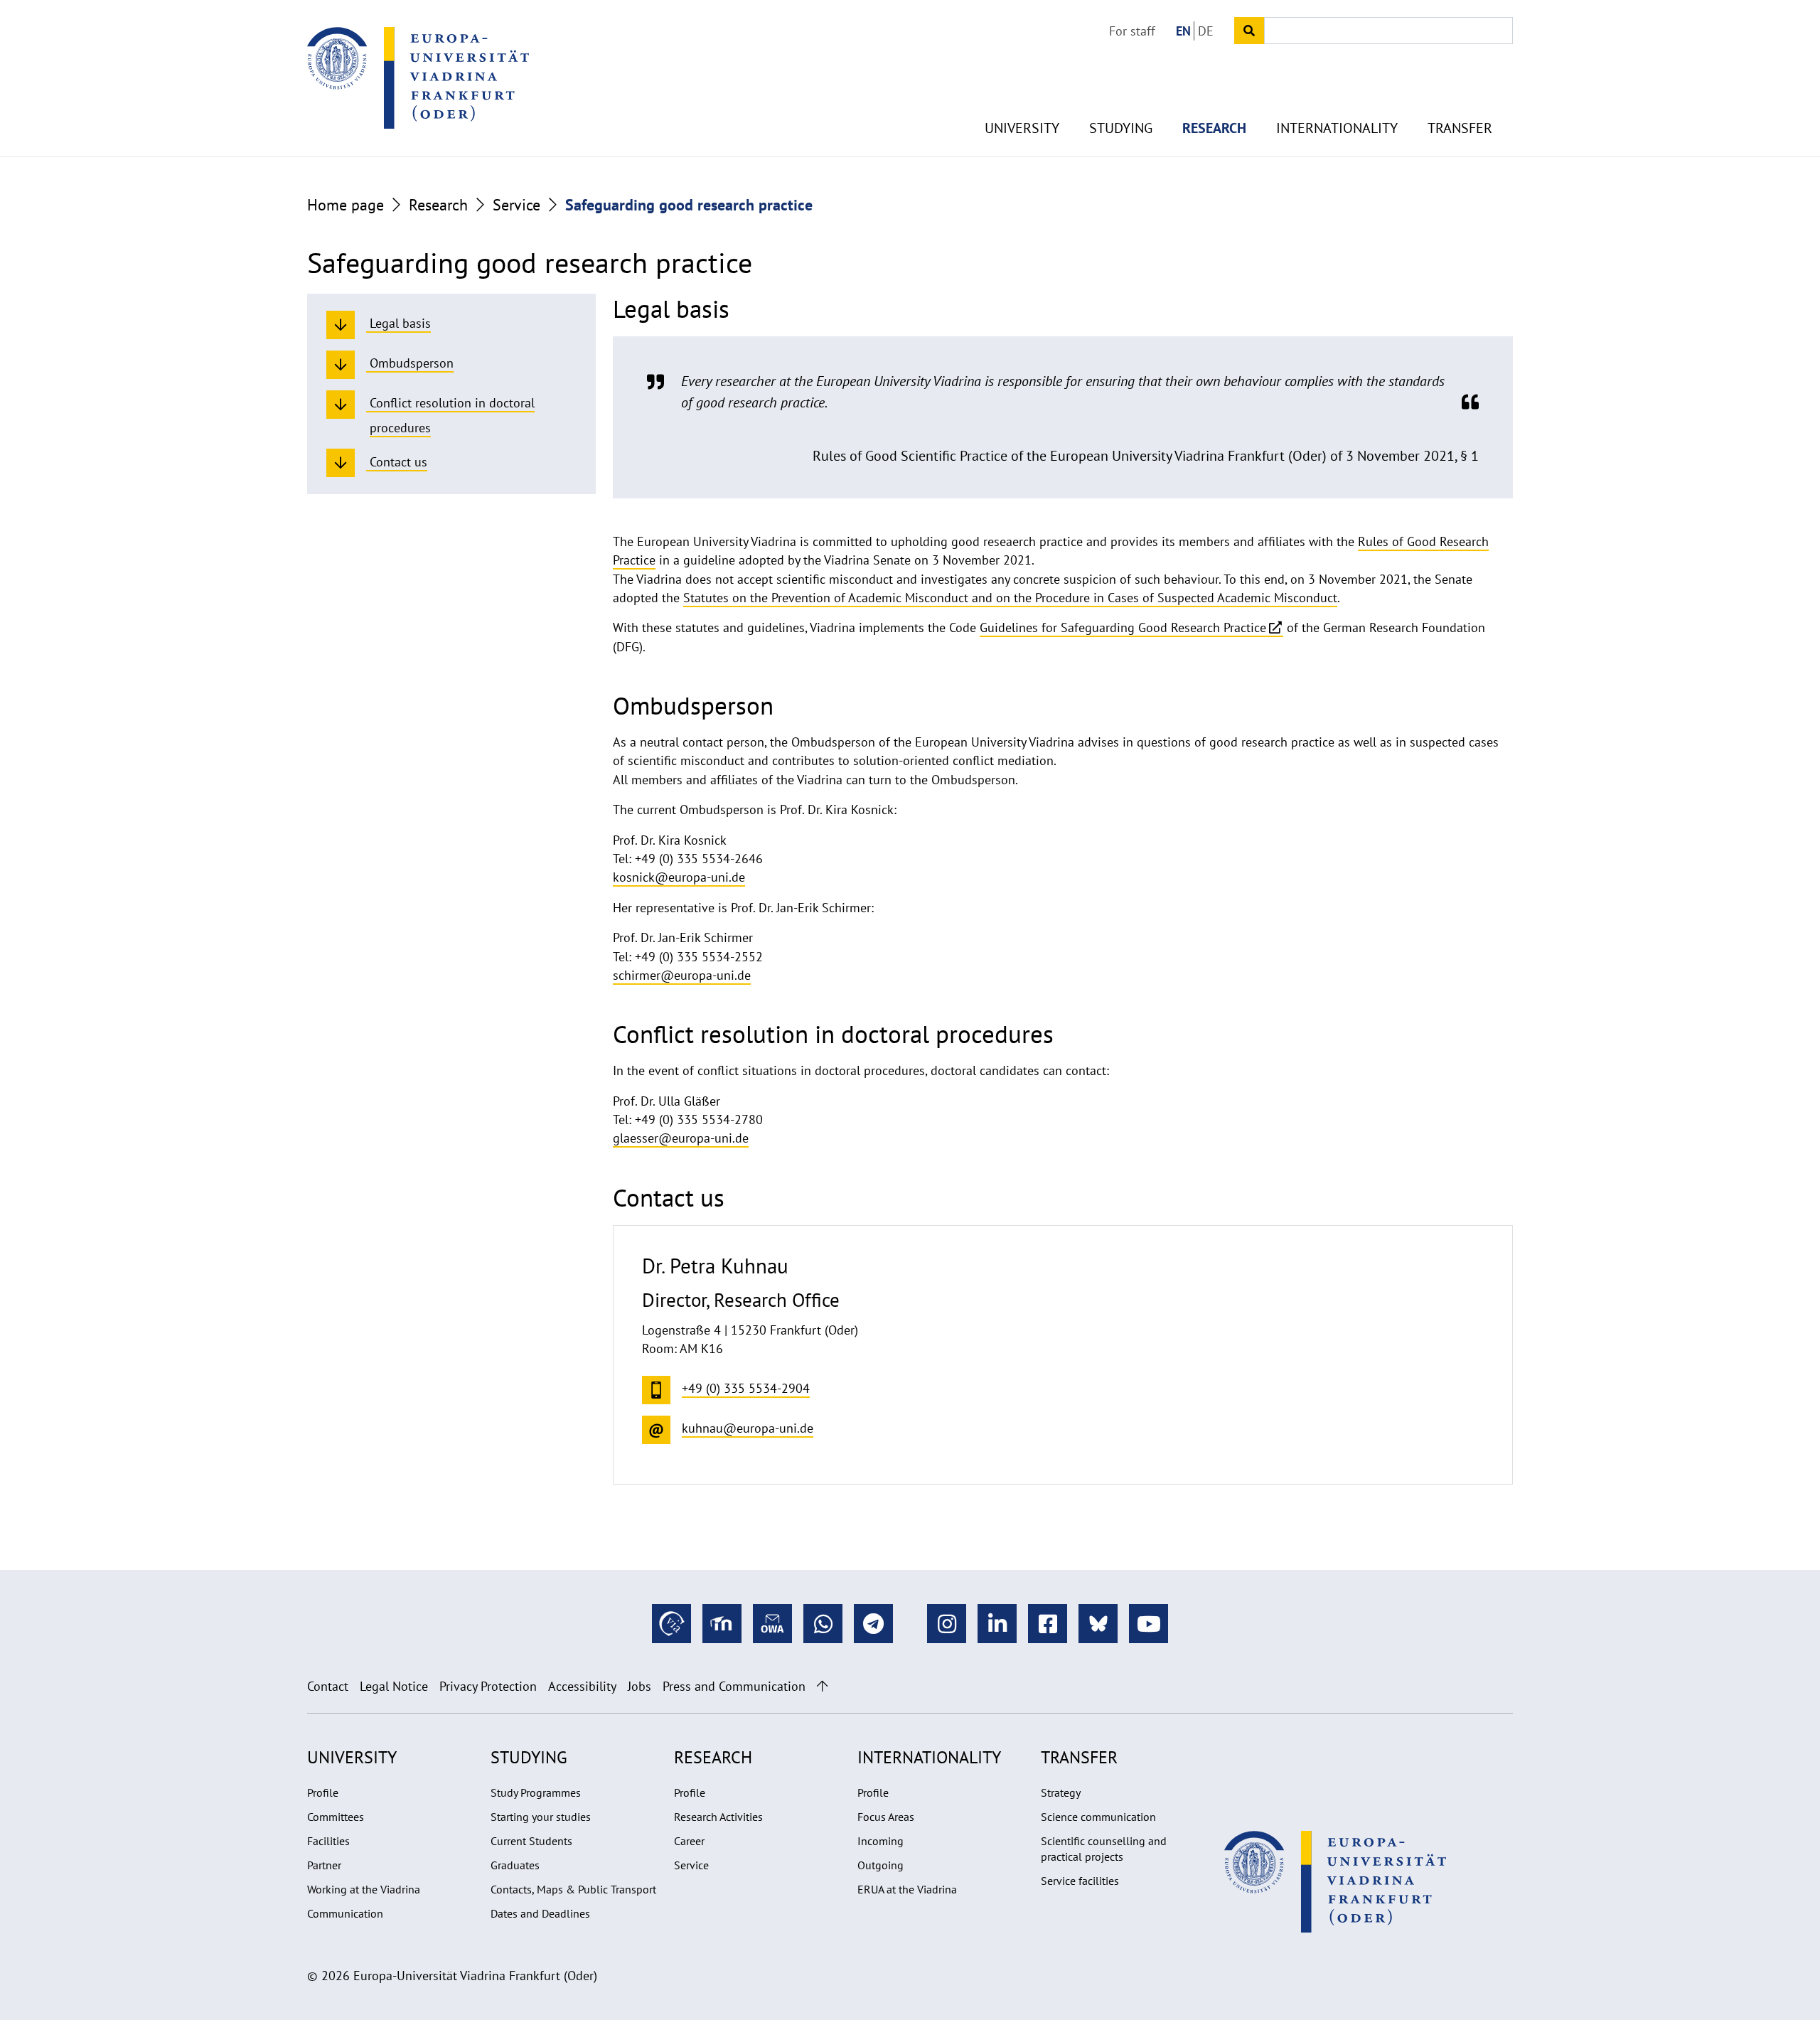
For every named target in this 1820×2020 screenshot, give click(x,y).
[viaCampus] (671, 1624)
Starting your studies (541, 1817)
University (1022, 128)
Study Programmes (536, 1792)
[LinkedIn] (997, 1624)
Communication (345, 1913)
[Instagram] (947, 1624)
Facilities (328, 1841)
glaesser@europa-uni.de (681, 1138)
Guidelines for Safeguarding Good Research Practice (1123, 627)
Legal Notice (394, 1686)
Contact (328, 1686)
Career (689, 1841)
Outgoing (880, 1865)
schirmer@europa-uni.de (682, 975)
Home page (346, 205)
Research (1214, 128)
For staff (1132, 31)
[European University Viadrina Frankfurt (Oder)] (418, 78)
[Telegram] (873, 1624)
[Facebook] (1048, 1624)
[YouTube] (1149, 1624)
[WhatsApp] (823, 1624)
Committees (336, 1817)
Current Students (531, 1841)
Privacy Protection (488, 1686)
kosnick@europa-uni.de (679, 877)
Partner (324, 1865)
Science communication (1098, 1817)
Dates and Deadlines (540, 1913)
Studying (1121, 128)
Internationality (1337, 128)
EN (1183, 31)
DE (1206, 31)
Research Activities (718, 1817)
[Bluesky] (1098, 1624)
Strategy (1061, 1792)
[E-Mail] (772, 1624)
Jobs (639, 1686)
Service (516, 205)
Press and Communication (734, 1686)
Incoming (880, 1841)
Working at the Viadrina (364, 1889)
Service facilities (1080, 1881)
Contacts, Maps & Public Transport (573, 1889)
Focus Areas (886, 1817)
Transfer (1460, 128)
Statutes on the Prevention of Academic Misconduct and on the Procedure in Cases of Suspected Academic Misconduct (1010, 598)
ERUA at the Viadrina (907, 1889)
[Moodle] (722, 1624)
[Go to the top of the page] (822, 1686)
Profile (323, 1792)
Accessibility (582, 1686)
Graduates (515, 1865)
